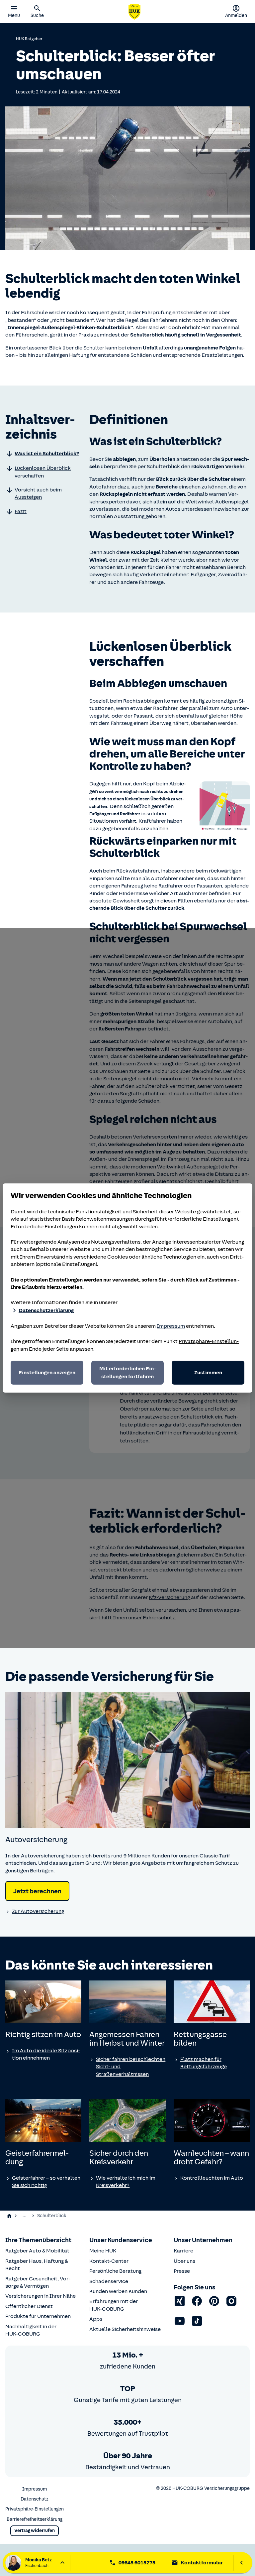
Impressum (171, 1326)
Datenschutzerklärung (46, 1310)
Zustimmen (208, 1373)
